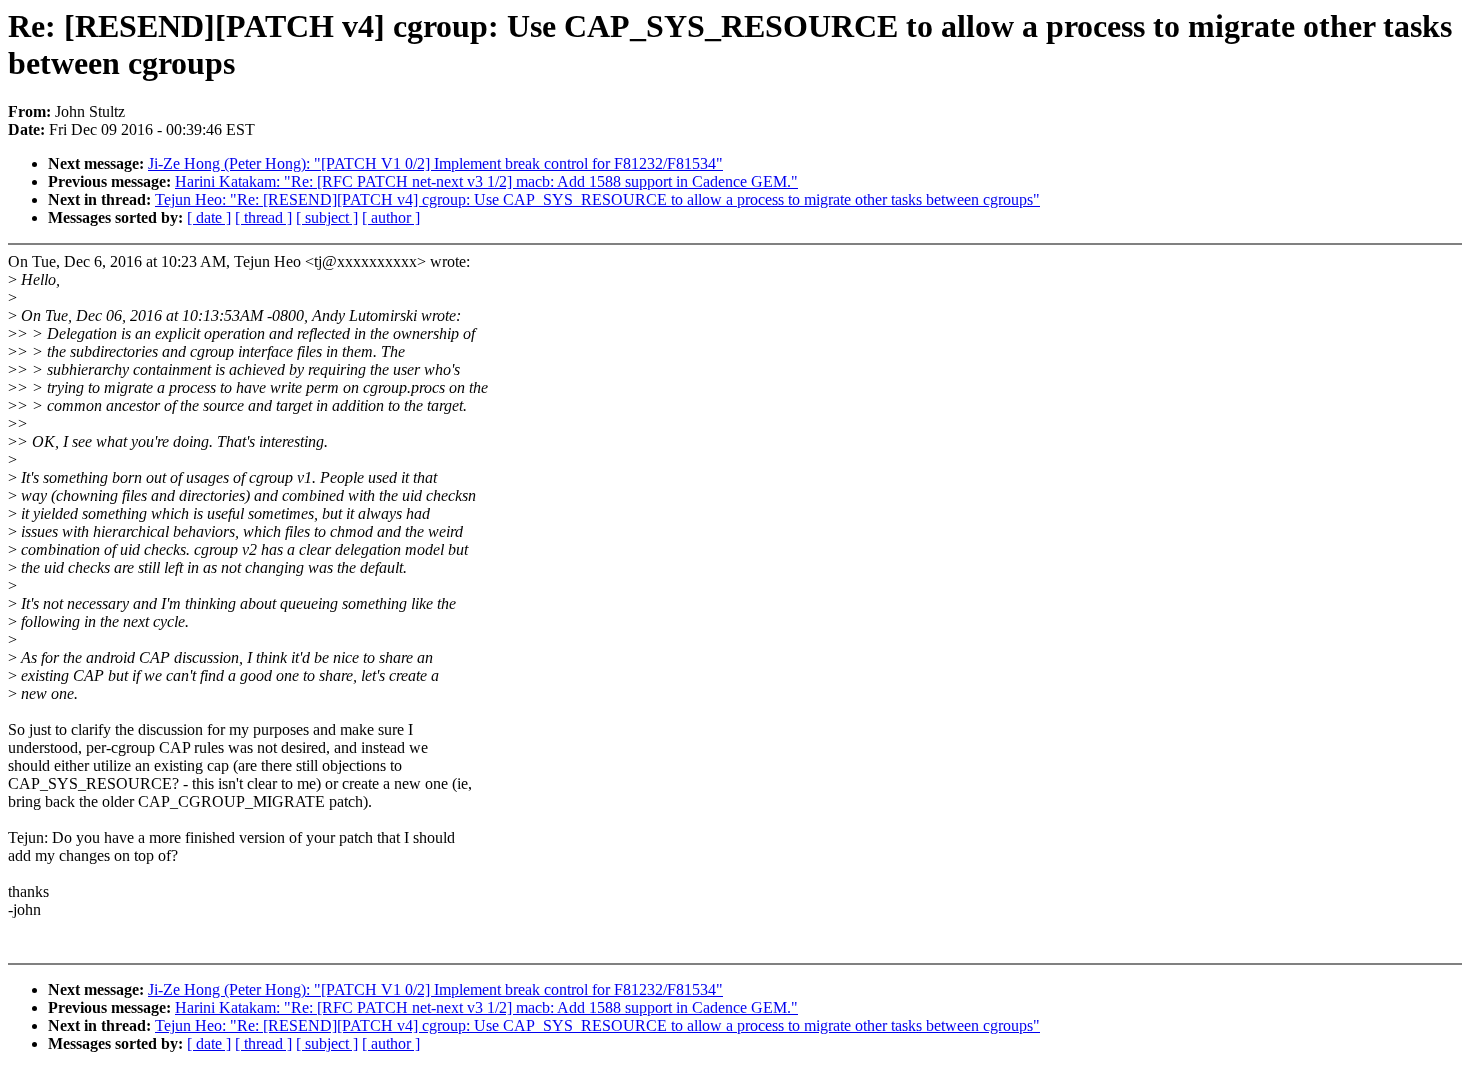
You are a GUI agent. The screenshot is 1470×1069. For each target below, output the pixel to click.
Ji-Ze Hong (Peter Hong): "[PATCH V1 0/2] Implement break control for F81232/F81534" (435, 163)
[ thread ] (263, 217)
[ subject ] (327, 217)
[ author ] (391, 217)
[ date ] (209, 217)
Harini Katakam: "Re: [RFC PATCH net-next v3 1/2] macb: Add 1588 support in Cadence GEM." (486, 181)
